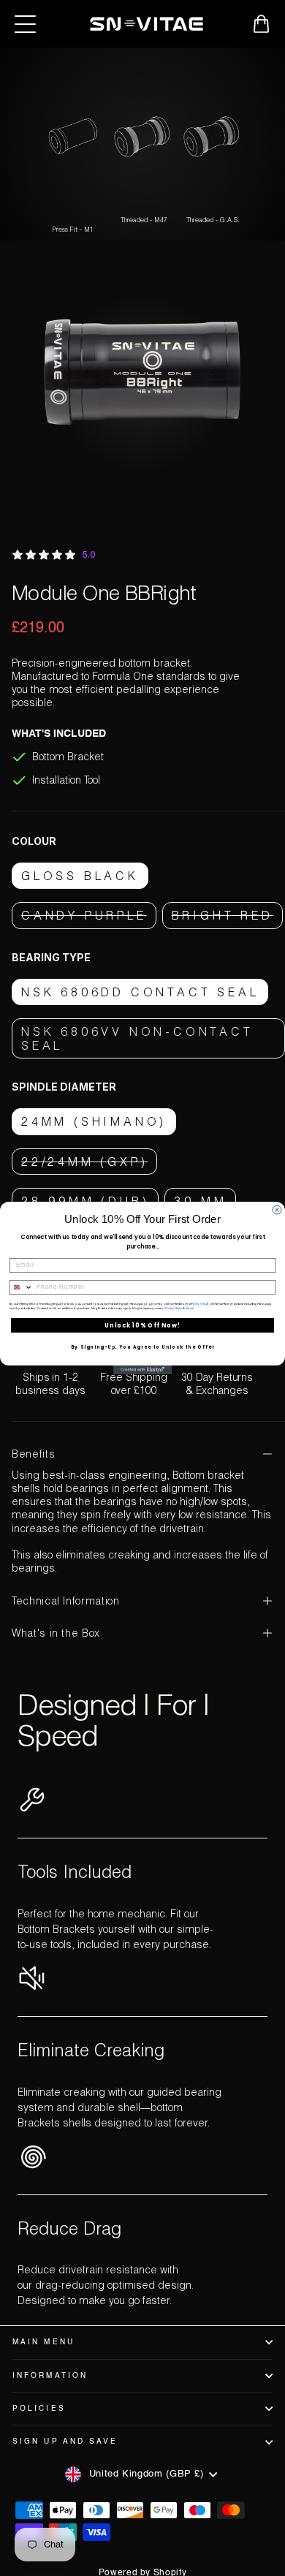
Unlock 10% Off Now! (142, 1325)
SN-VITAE (202, 1304)
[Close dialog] (277, 1210)
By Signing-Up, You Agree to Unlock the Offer (143, 1348)
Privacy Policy (174, 1309)
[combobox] (22, 1288)
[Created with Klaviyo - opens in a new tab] (142, 1370)
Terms (190, 1309)
